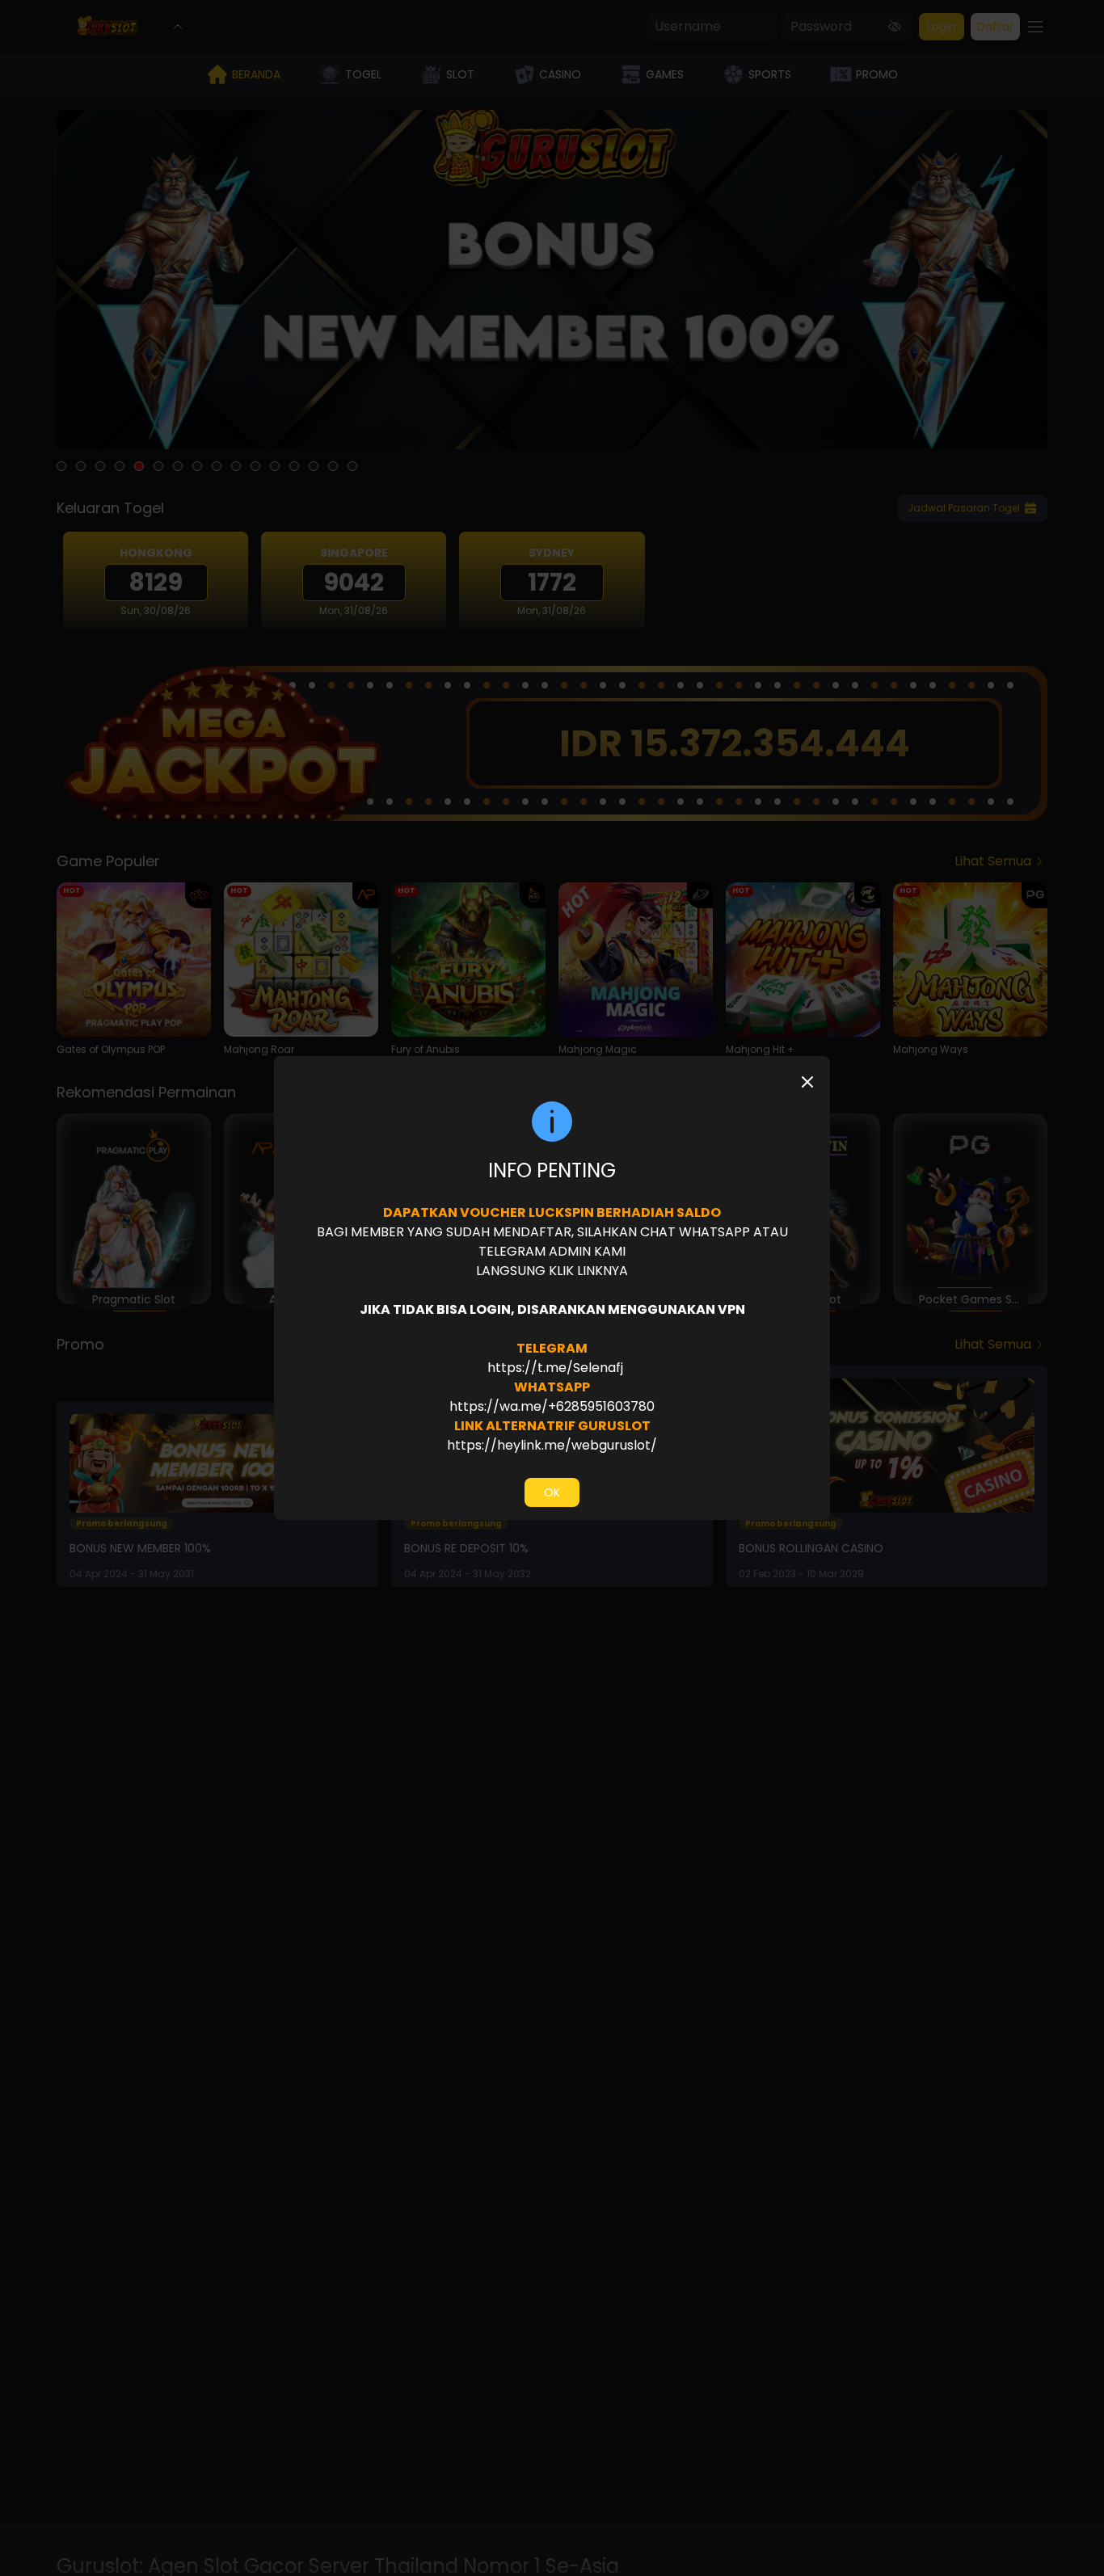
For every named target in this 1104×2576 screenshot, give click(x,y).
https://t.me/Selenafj (554, 1368)
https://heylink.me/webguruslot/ (552, 1445)
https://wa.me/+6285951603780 (552, 1406)
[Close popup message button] (807, 1082)
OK (552, 1492)
